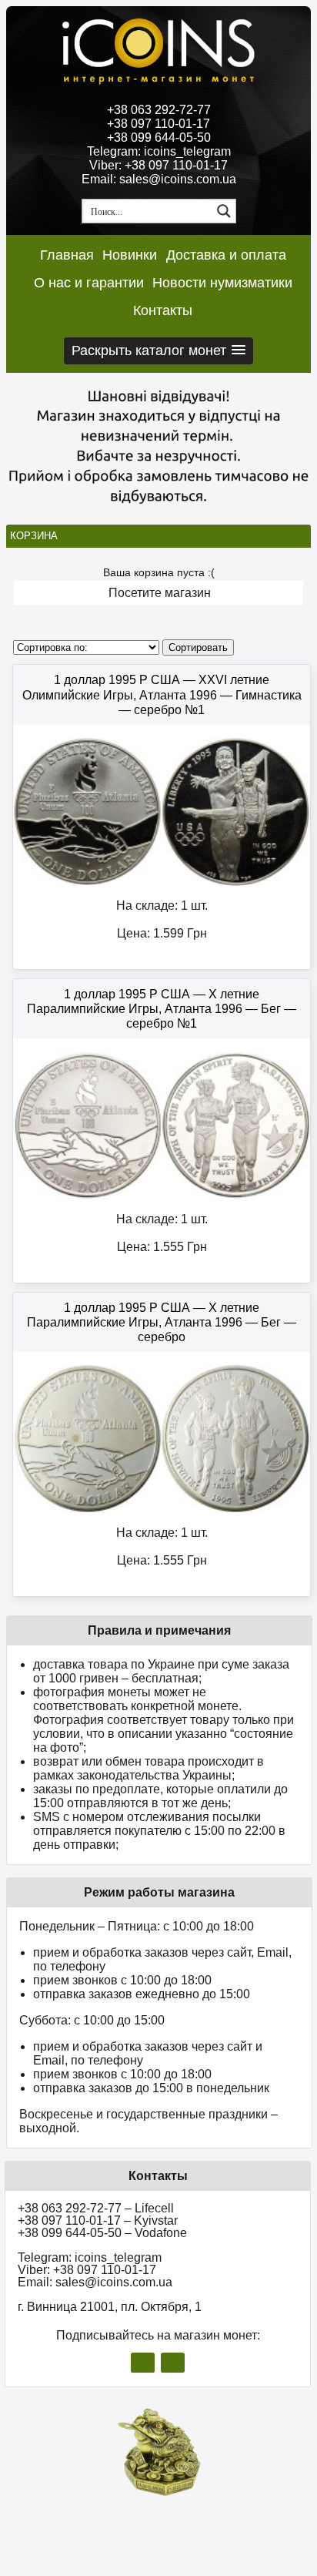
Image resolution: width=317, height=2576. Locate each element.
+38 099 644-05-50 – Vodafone (102, 2233)
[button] (158, 351)
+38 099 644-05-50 (159, 138)
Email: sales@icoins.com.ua (159, 179)
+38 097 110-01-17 (158, 124)
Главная (67, 255)
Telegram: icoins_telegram (159, 151)
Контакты (163, 310)
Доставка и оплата (226, 255)
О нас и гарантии (89, 283)
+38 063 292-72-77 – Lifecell (96, 2208)
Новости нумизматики (222, 283)
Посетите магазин (160, 593)
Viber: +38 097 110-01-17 (158, 165)
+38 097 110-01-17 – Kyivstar (98, 2220)
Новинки (130, 255)
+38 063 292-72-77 (159, 110)
